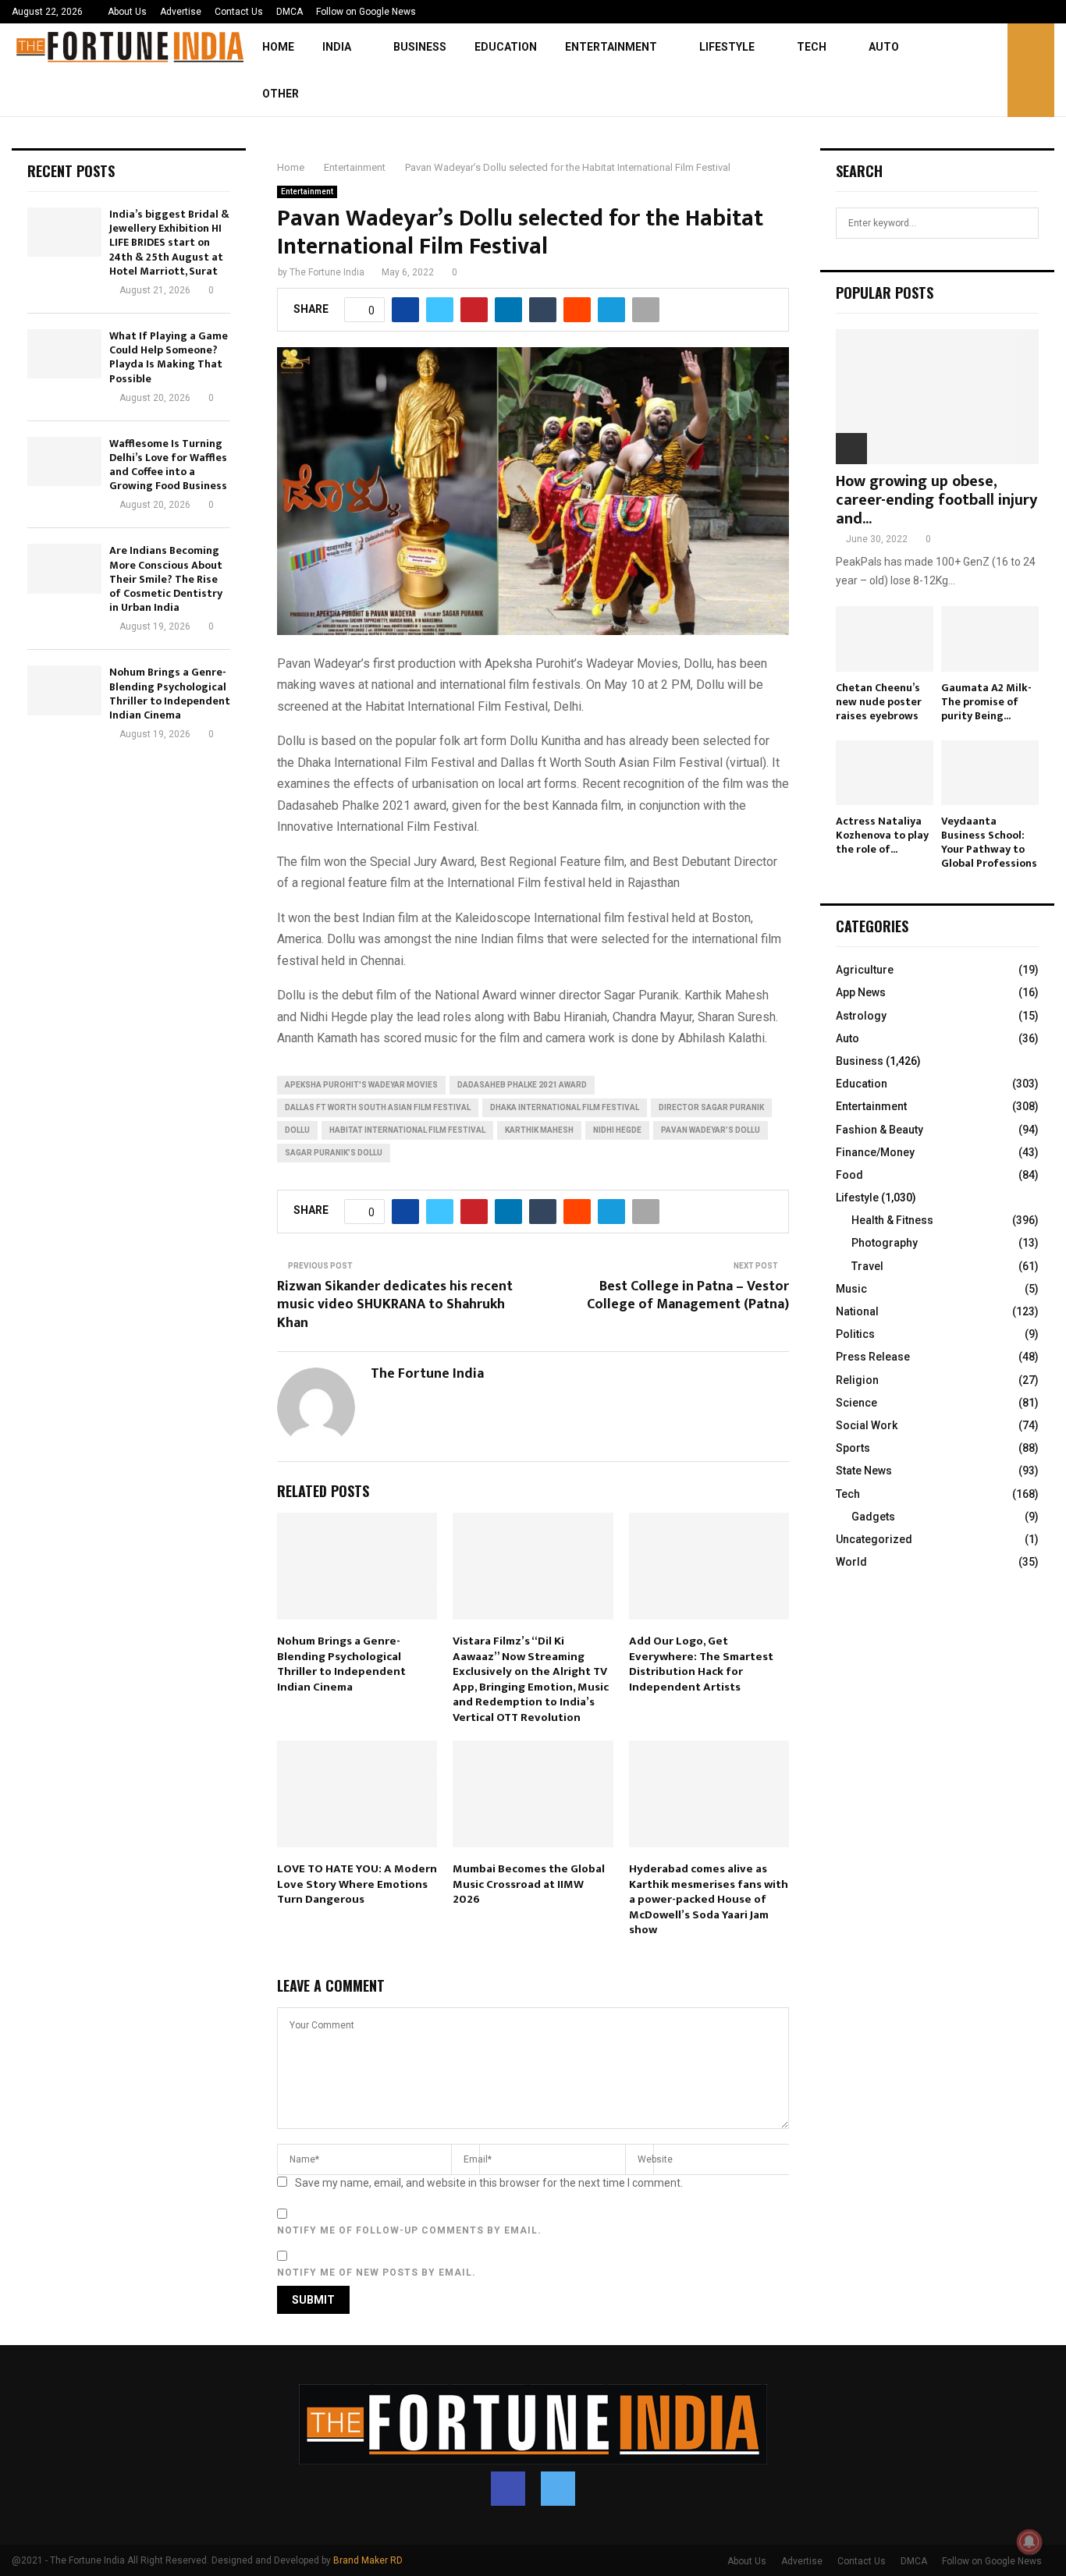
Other (281, 94)
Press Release (873, 1357)
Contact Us (239, 12)
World (851, 1562)
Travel (867, 1266)
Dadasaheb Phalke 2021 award (522, 1085)
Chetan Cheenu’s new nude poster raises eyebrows (879, 702)
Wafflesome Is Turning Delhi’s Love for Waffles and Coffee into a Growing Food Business (168, 465)
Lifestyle (727, 47)
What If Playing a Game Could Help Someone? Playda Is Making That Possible (169, 357)
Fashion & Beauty (879, 1130)
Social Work (867, 1425)
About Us (127, 12)
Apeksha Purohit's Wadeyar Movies (361, 1085)
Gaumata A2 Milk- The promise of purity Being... (986, 702)
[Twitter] (558, 2489)
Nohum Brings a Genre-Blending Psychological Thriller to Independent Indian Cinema (341, 1664)
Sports (853, 1448)
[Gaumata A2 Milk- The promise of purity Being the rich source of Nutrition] (990, 639)
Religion (857, 1380)
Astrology (861, 1016)
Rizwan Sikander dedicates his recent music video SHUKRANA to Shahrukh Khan (395, 1305)
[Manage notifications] (1029, 2542)
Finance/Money (875, 1152)
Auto (884, 47)
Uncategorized (874, 1539)
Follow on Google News (366, 12)
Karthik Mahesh (539, 1130)
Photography (885, 1243)
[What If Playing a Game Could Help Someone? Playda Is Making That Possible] (64, 354)
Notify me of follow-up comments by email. (409, 2230)
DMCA (290, 12)
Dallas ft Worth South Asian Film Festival (378, 1107)
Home (278, 47)
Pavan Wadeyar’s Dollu (711, 1130)
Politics (855, 1334)
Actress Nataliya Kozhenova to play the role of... (882, 835)
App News (861, 992)
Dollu (297, 1130)
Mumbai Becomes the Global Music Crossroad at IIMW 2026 (529, 1884)
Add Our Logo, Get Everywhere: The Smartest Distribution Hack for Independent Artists (701, 1664)
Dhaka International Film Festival (565, 1107)
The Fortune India (327, 272)
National (857, 1311)
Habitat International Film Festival (407, 1130)
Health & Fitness (892, 1220)
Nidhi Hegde (617, 1130)
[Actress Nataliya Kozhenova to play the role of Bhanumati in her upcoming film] (885, 773)
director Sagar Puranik (711, 1107)
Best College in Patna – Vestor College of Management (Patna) (688, 1296)
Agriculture (865, 970)
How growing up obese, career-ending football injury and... (936, 500)
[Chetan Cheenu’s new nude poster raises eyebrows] (885, 639)
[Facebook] (508, 2489)
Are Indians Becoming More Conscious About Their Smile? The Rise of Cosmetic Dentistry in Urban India (166, 579)
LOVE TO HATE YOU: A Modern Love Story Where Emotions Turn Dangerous (357, 1884)
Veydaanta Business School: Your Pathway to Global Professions (989, 842)
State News (864, 1471)
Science (856, 1403)
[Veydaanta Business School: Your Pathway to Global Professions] (990, 773)
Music (851, 1289)
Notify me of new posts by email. (377, 2273)
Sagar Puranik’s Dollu (334, 1153)
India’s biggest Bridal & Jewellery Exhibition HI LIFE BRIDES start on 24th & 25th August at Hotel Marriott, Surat (169, 243)
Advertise (181, 12)
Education (506, 47)
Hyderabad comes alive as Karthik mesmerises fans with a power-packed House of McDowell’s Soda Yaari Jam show (709, 1899)
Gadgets (873, 1517)
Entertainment (611, 47)
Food (849, 1175)
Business (420, 47)
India (337, 47)
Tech (812, 47)
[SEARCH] (1023, 223)
